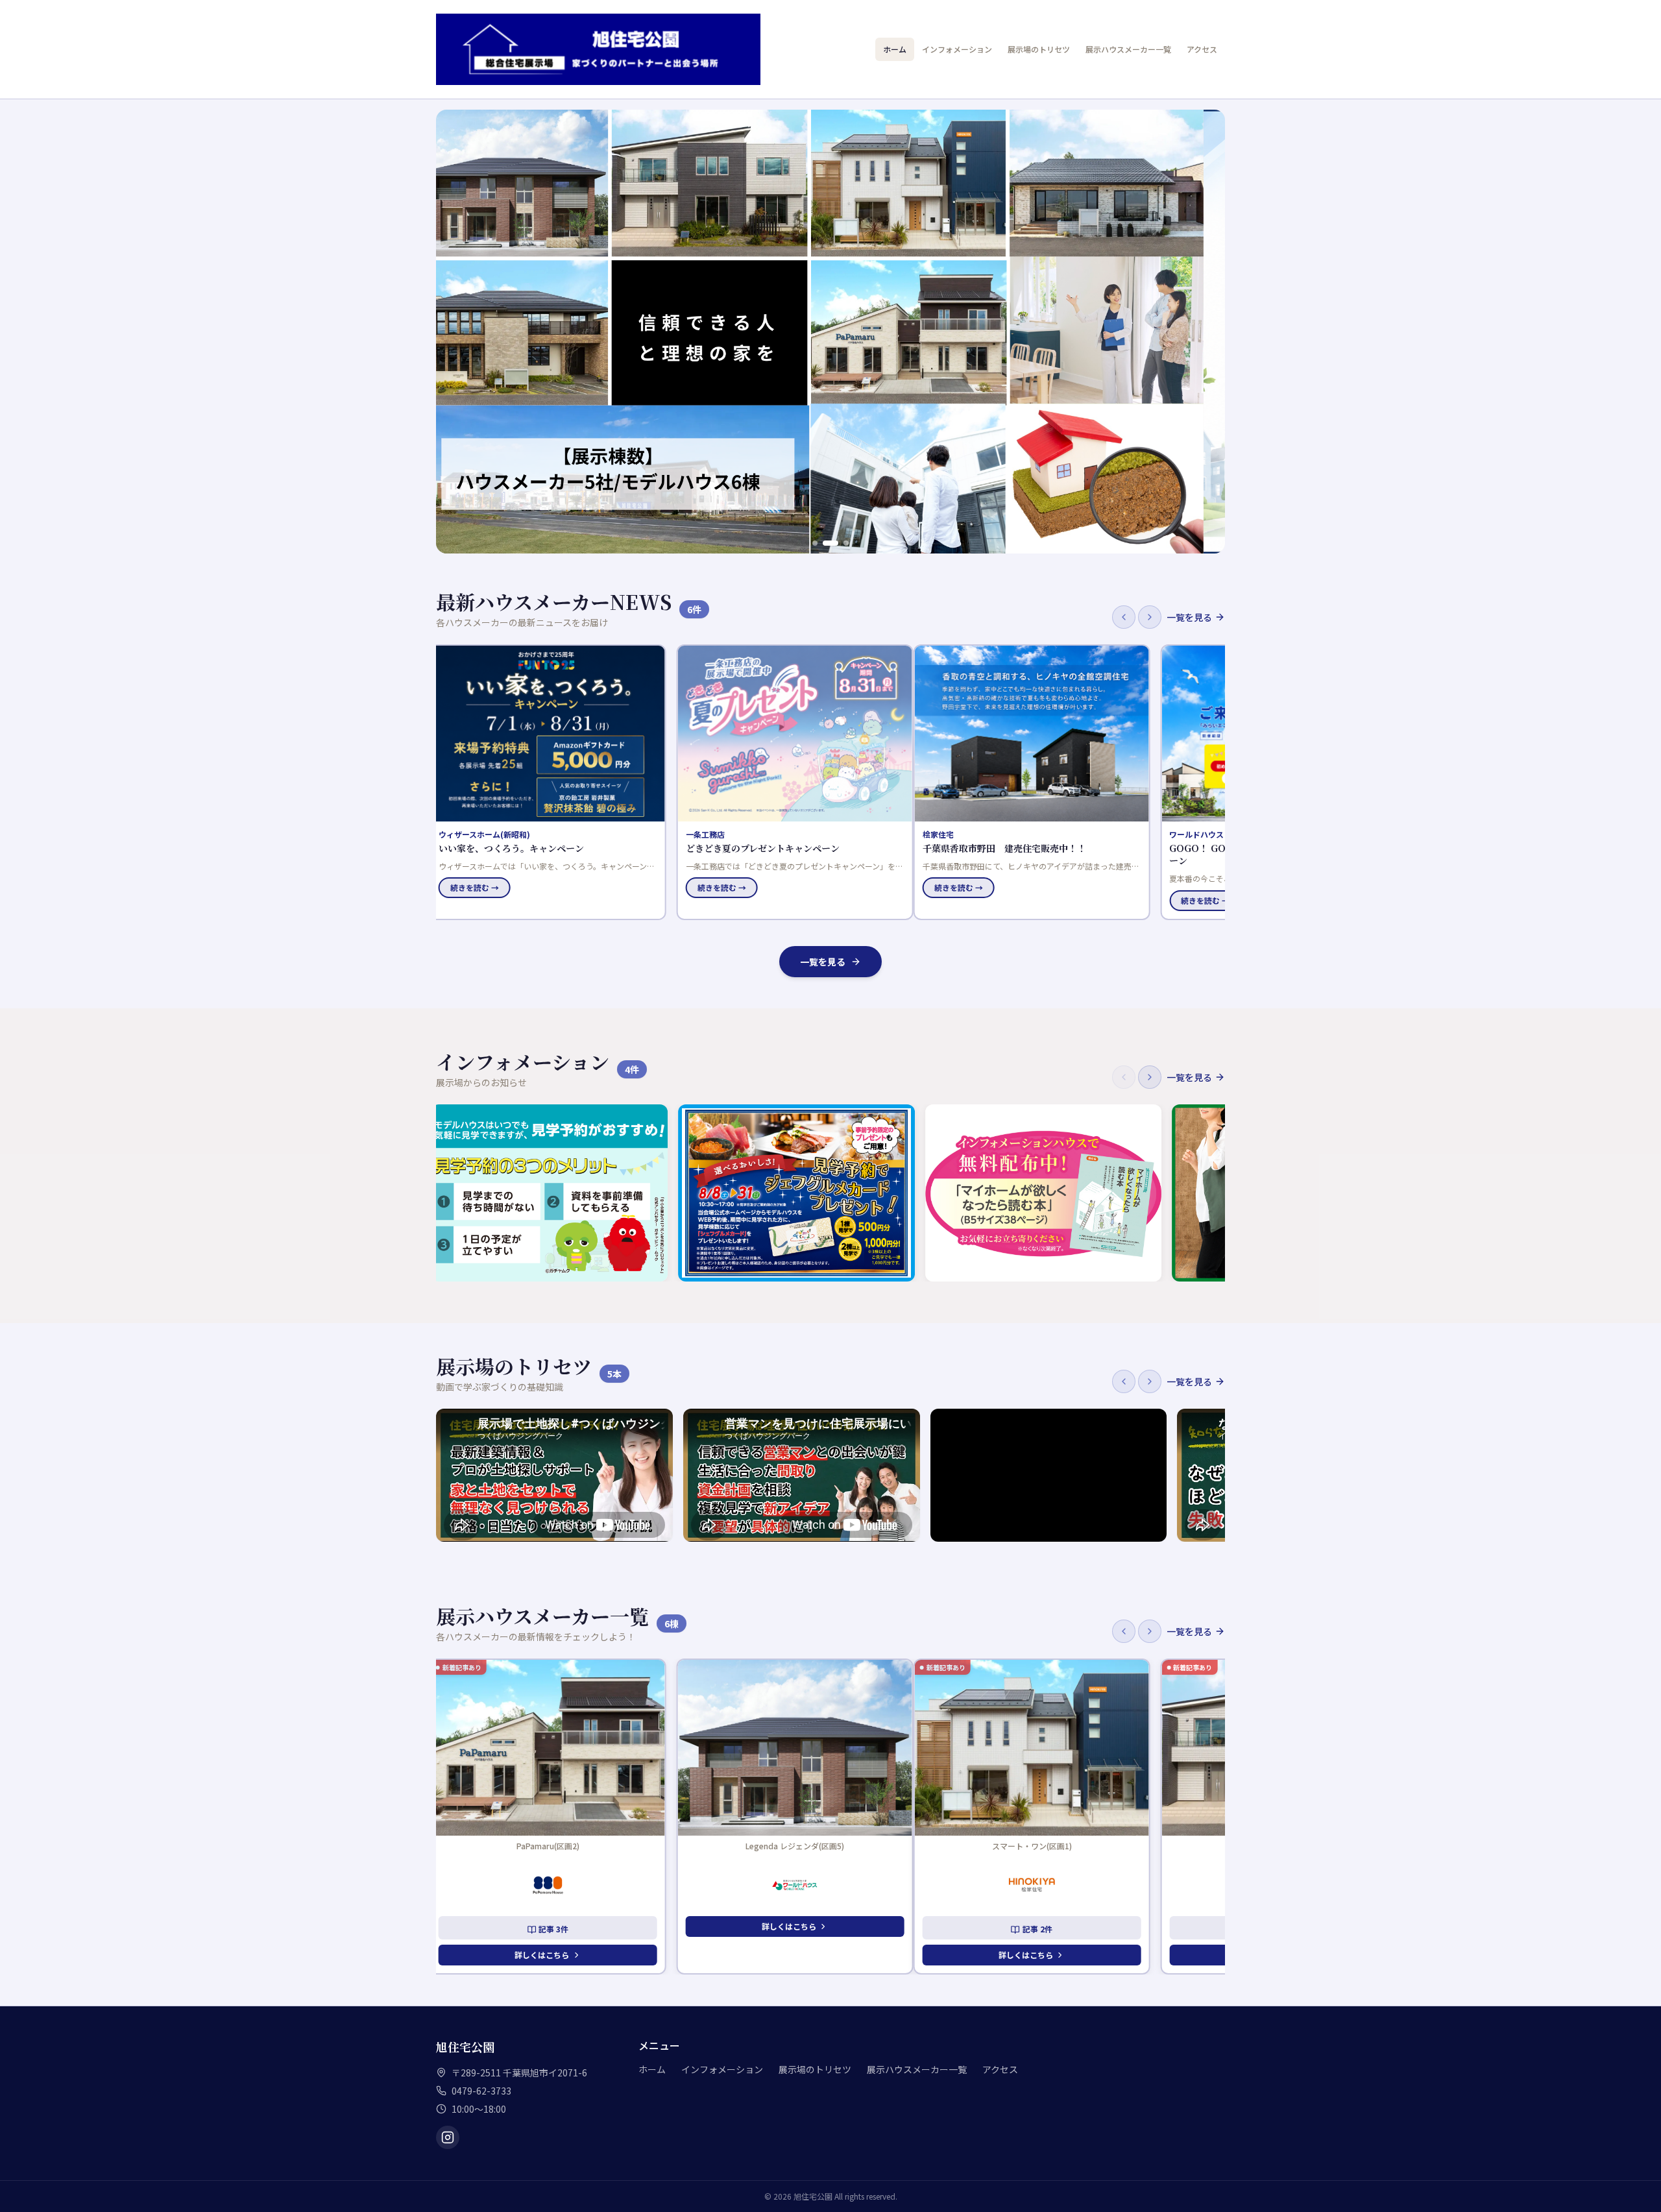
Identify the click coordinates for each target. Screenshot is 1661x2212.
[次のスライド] (1208, 332)
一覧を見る (1189, 617)
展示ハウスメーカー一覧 (1128, 49)
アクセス (1202, 49)
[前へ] (1124, 617)
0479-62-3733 (481, 2091)
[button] (554, 782)
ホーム (895, 49)
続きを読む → (481, 887)
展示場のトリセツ (1039, 49)
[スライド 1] (820, 543)
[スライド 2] (836, 543)
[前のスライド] (453, 332)
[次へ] (1150, 617)
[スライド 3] (846, 543)
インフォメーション (957, 49)
